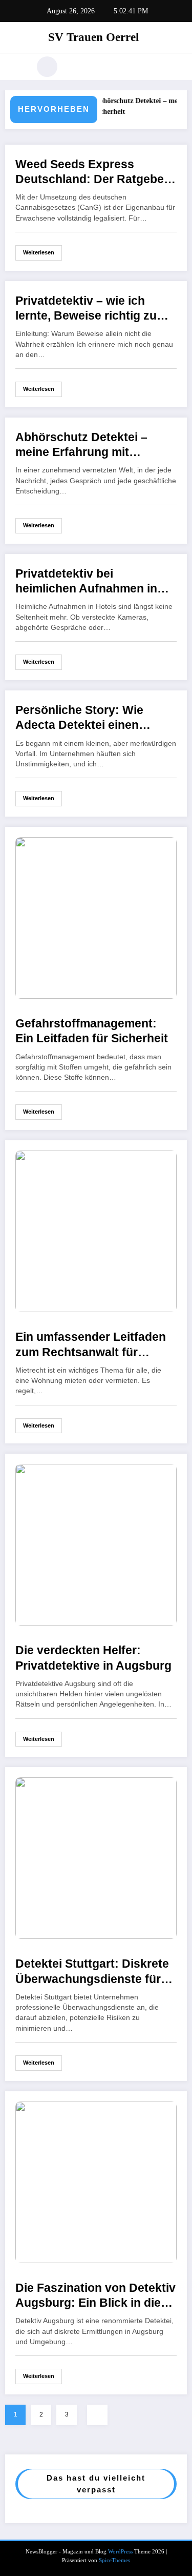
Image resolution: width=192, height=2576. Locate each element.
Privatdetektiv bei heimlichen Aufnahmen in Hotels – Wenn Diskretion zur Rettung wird (87, 582)
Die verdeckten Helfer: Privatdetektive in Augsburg (93, 1658)
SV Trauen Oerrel (93, 37)
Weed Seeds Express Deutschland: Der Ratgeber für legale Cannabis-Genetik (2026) (93, 173)
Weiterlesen (39, 252)
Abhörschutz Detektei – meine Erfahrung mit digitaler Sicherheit (81, 445)
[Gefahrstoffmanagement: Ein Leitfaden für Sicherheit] (96, 917)
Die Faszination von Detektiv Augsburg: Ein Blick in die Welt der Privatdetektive (95, 2296)
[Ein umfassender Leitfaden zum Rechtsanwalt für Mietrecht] (96, 1231)
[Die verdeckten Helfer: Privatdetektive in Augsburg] (96, 1544)
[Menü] (18, 67)
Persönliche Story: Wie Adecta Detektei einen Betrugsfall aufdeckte (79, 718)
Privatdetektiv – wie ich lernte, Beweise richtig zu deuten (86, 309)
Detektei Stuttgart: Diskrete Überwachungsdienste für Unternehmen (92, 1972)
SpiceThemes (114, 2560)
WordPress (120, 2552)
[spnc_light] (47, 67)
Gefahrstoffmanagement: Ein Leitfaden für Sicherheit (92, 1031)
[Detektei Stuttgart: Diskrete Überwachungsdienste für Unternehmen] (96, 1858)
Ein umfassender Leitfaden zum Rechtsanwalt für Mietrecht (91, 1345)
